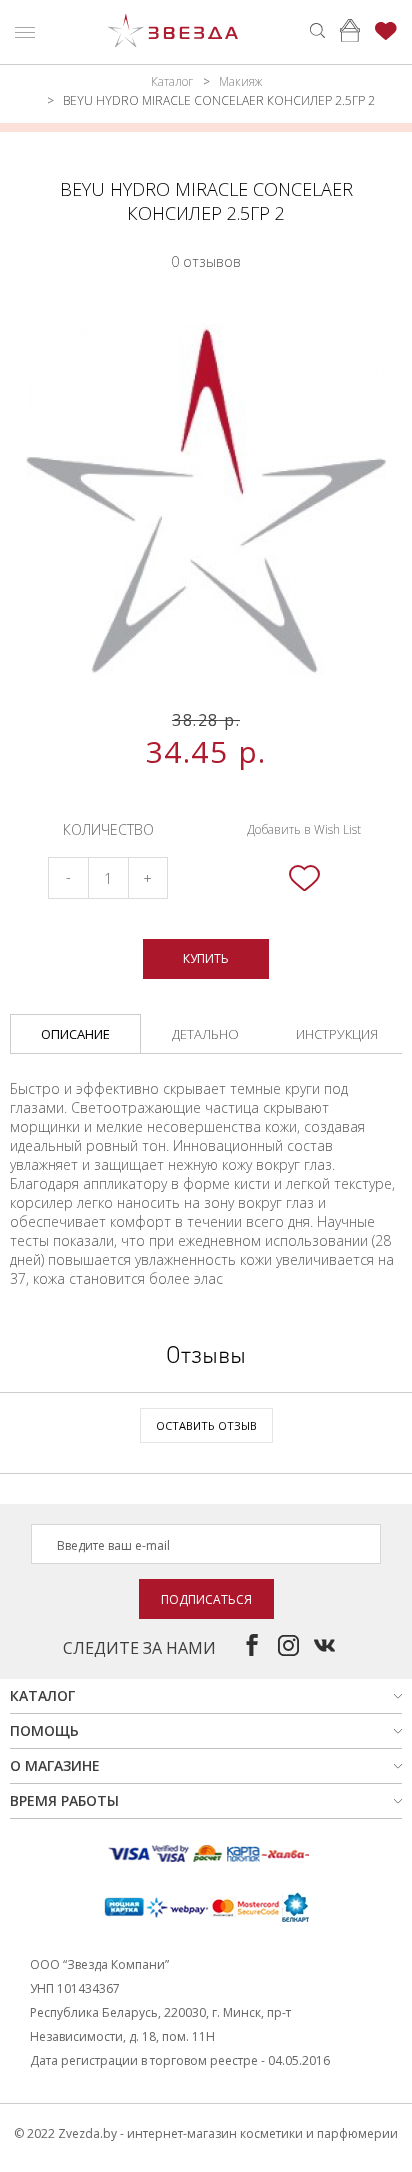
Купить (206, 958)
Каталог (172, 81)
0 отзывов (206, 261)
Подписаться (206, 1599)
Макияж (240, 81)
